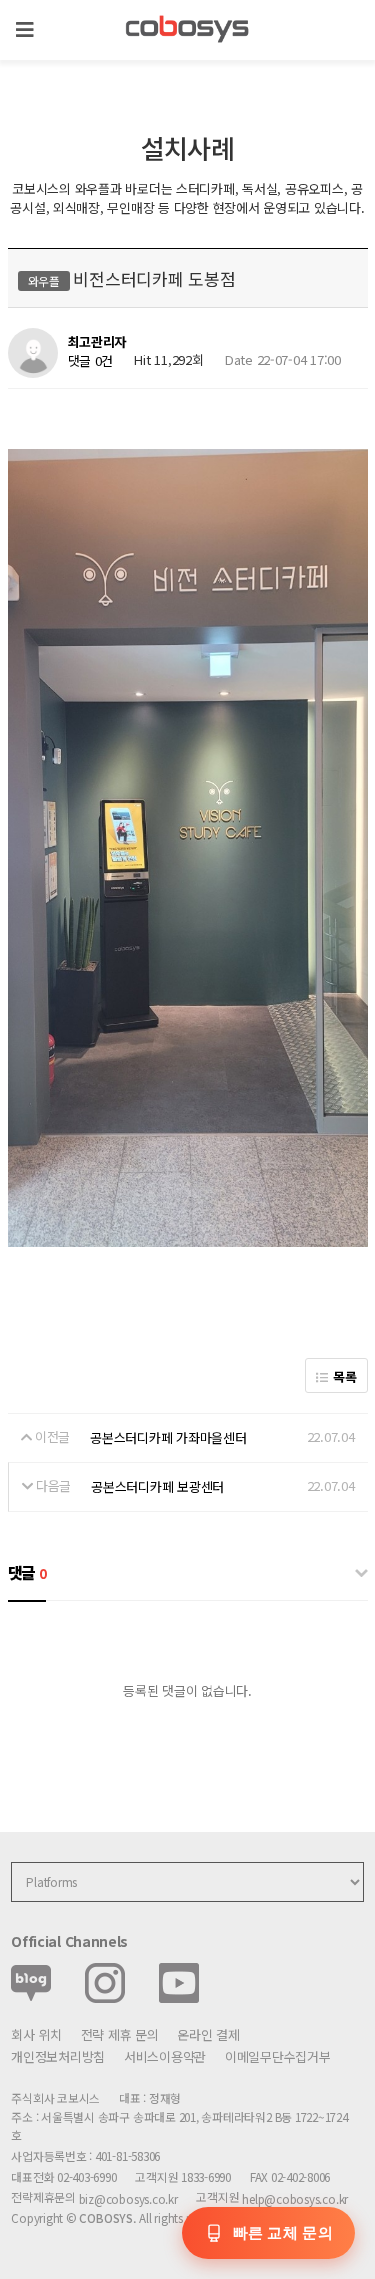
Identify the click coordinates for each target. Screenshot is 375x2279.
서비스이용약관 (165, 2056)
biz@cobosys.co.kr (128, 2198)
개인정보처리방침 (58, 2056)
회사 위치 (36, 2034)
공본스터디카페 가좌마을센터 (168, 1437)
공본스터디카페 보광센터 (157, 1486)
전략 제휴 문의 (120, 2034)
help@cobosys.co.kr (295, 2198)
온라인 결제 (208, 2034)
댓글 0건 (91, 360)
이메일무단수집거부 (278, 2056)
